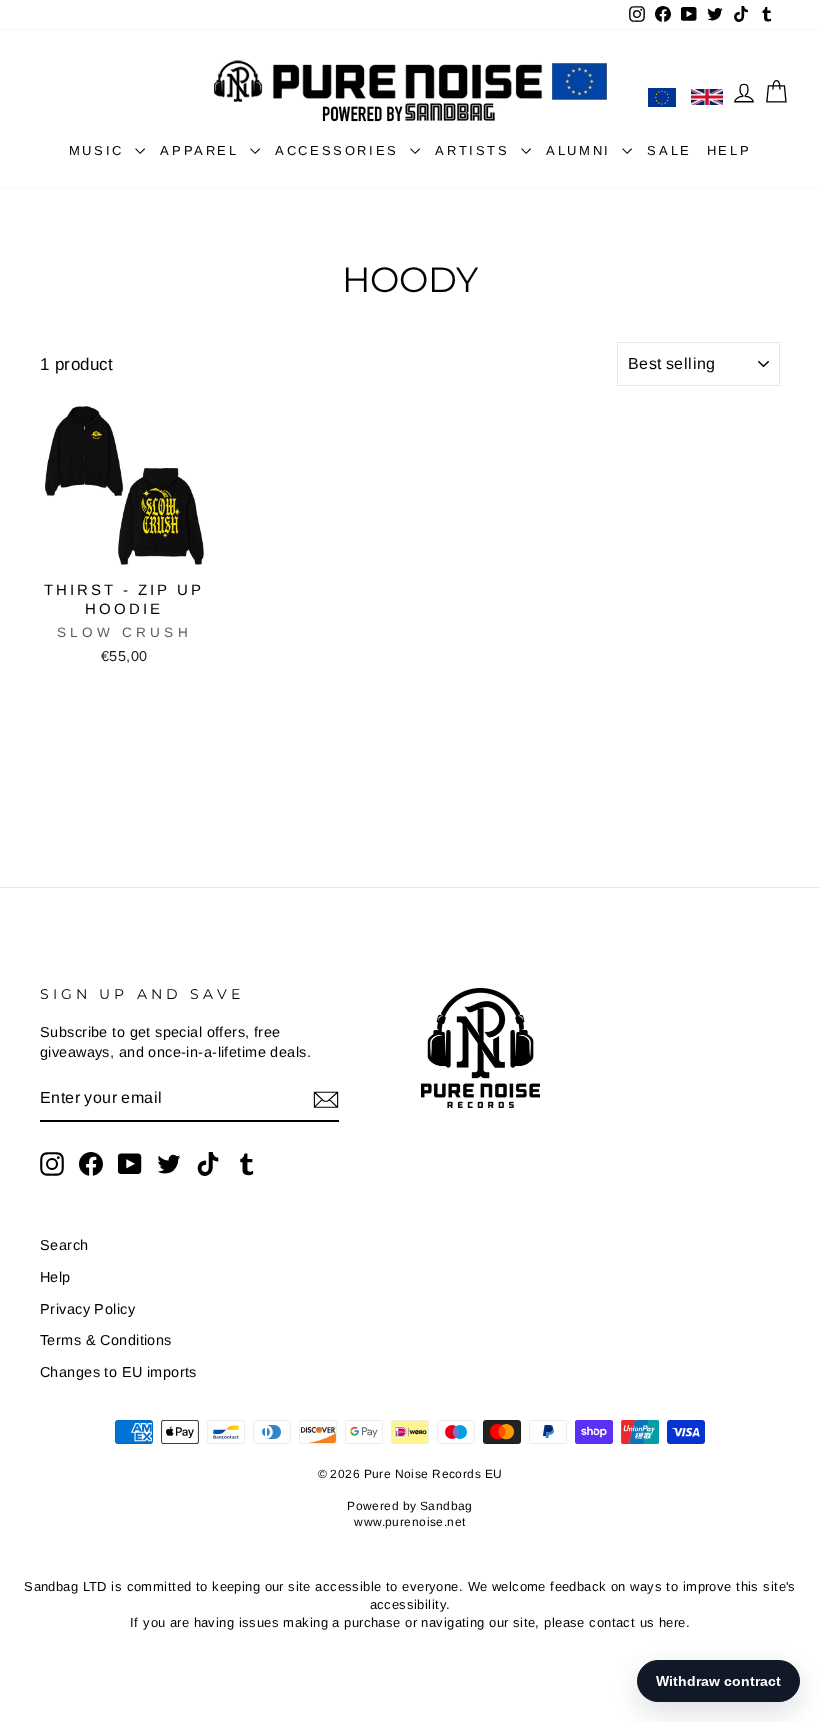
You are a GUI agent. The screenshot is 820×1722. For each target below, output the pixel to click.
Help (55, 1277)
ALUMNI (581, 150)
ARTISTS (475, 150)
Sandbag (446, 1506)
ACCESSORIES (340, 150)
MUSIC (100, 150)
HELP (729, 150)
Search (64, 1245)
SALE (669, 150)
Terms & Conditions (106, 1340)
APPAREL (202, 150)
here (672, 1622)
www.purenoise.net (409, 1522)
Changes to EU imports (118, 1372)
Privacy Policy (87, 1309)
